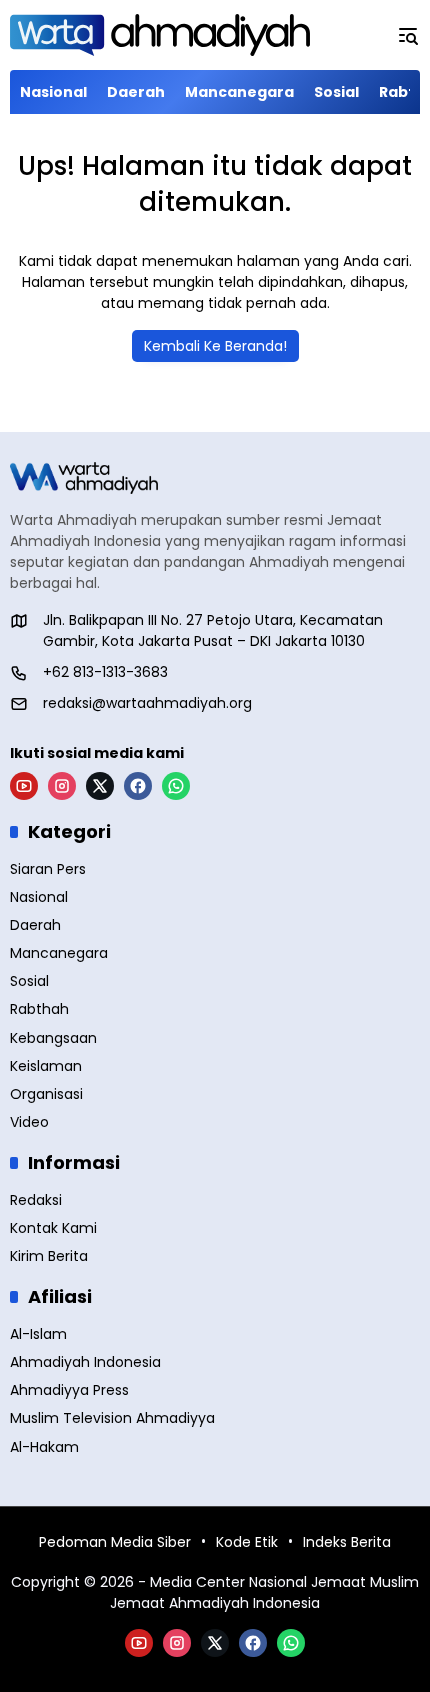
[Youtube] (24, 786)
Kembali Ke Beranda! (215, 346)
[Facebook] (138, 786)
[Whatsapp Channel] (176, 786)
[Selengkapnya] (215, 478)
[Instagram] (62, 786)
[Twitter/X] (100, 786)
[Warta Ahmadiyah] (160, 35)
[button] (408, 35)
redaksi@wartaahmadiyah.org (147, 703)
